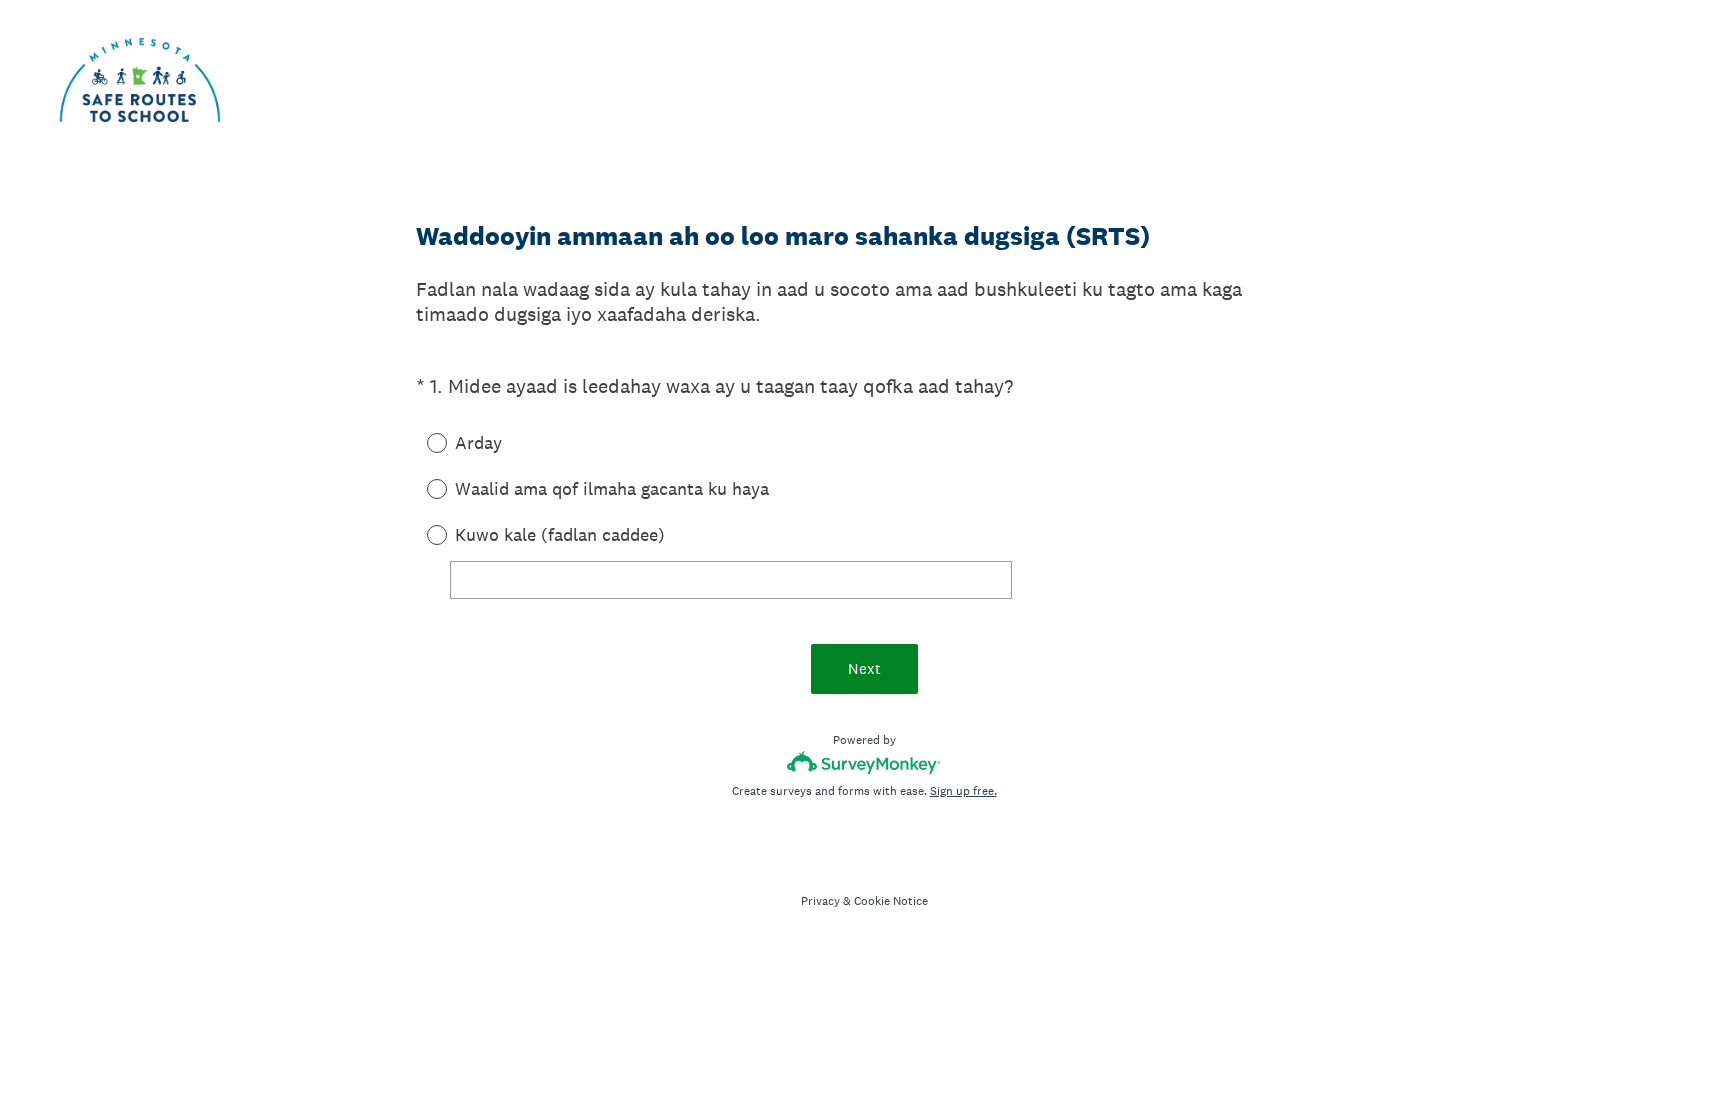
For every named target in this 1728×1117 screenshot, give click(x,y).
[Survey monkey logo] (864, 762)
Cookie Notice (891, 901)
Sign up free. (963, 791)
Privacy (820, 901)
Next (864, 668)
